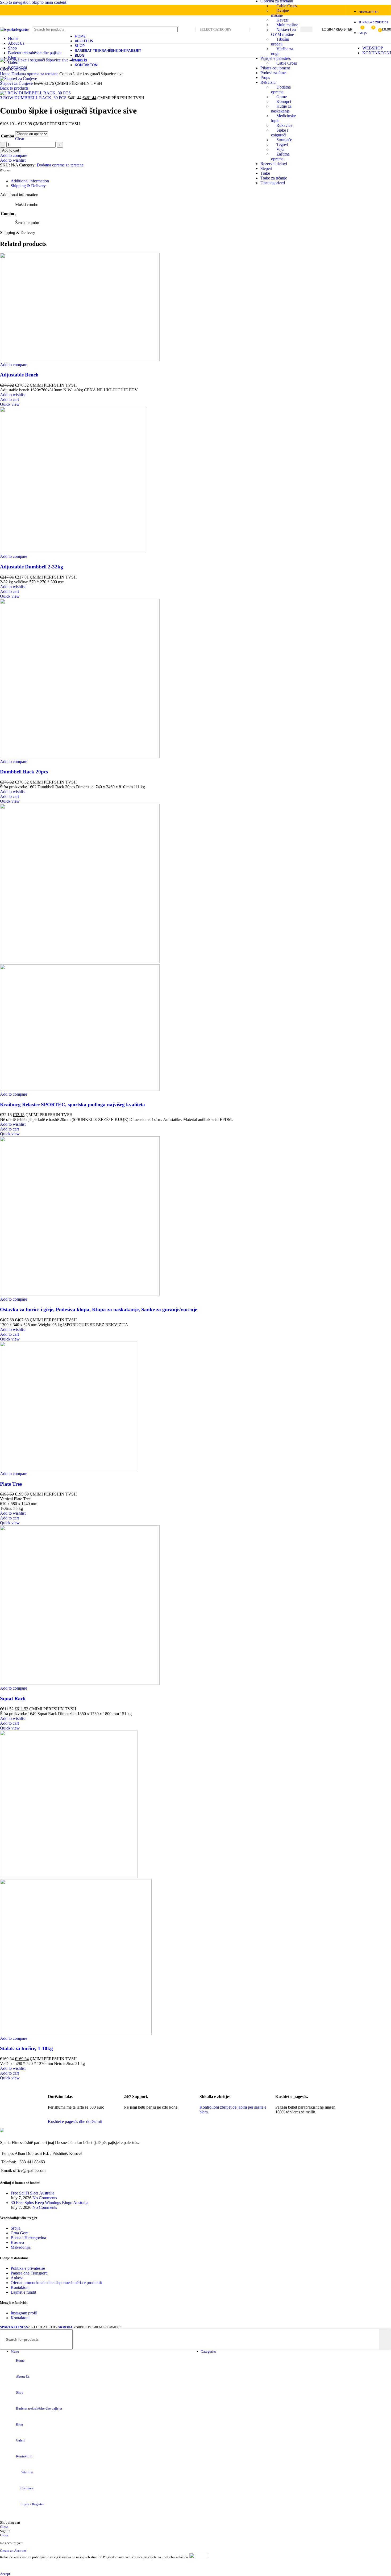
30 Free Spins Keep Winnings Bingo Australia (49, 2203)
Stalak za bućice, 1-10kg (26, 2048)
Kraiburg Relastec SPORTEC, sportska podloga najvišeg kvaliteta (72, 1105)
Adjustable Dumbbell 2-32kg (32, 567)
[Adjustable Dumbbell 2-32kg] (73, 552)
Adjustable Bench (19, 375)
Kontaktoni (20, 2287)
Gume (282, 97)
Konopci (284, 101)
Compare (27, 2488)
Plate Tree (11, 1484)
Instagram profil (24, 2313)
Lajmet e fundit (23, 2292)
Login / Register (32, 2504)
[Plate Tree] (69, 1469)
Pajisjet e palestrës (276, 58)
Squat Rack (13, 1699)
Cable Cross (287, 6)
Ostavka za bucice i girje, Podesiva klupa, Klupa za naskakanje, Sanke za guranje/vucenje (99, 1310)
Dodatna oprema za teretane (60, 165)
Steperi (266, 168)
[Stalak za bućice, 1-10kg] (69, 1877)
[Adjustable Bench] (80, 360)
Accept (5, 2574)
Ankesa (17, 2278)
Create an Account (13, 2551)
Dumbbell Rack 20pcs (24, 772)
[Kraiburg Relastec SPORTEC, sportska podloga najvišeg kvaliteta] (80, 962)
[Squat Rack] (80, 1683)
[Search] (306, 29)
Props (265, 78)
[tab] (30, 181)
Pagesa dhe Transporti (29, 2273)
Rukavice (284, 125)
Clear (20, 139)
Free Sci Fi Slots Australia (32, 2193)
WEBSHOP (373, 48)
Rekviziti (268, 82)
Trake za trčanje (274, 178)
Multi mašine (287, 25)
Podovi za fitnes (274, 73)
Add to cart (11, 150)
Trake (265, 173)
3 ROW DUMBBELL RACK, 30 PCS (34, 98)
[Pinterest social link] (317, 10)
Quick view (10, 404)
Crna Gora (20, 2233)
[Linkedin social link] (327, 10)
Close (4, 2527)
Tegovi (282, 144)
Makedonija (21, 2247)
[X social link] (308, 10)
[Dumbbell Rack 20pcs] (80, 757)
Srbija (16, 2228)
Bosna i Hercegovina (28, 2238)
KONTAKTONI (377, 53)
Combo (7, 136)
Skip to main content (49, 2)
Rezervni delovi (274, 164)
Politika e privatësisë (28, 2268)
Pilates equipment (275, 68)
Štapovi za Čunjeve (17, 83)
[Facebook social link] (15, 171)
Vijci (280, 149)
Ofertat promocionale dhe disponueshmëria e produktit (56, 2283)
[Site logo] (14, 29)
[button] (9, 399)
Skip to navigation (16, 2)
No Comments (45, 2198)
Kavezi (282, 20)
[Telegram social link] (337, 10)
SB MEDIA (65, 2327)
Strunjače (284, 140)
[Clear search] (375, 2339)
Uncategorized (273, 183)
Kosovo (17, 2242)
